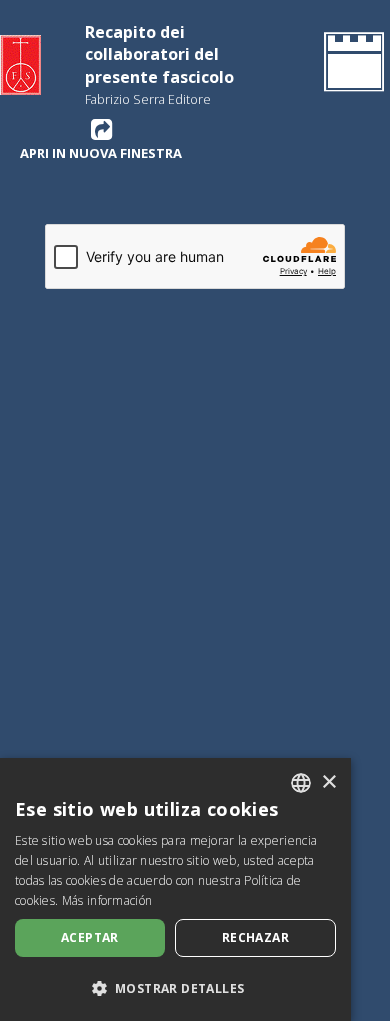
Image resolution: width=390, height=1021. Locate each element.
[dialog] (175, 889)
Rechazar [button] (255, 937)
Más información (107, 900)
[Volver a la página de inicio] (350, 65)
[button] (175, 988)
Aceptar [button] (90, 937)
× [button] (328, 782)
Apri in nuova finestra (101, 152)
